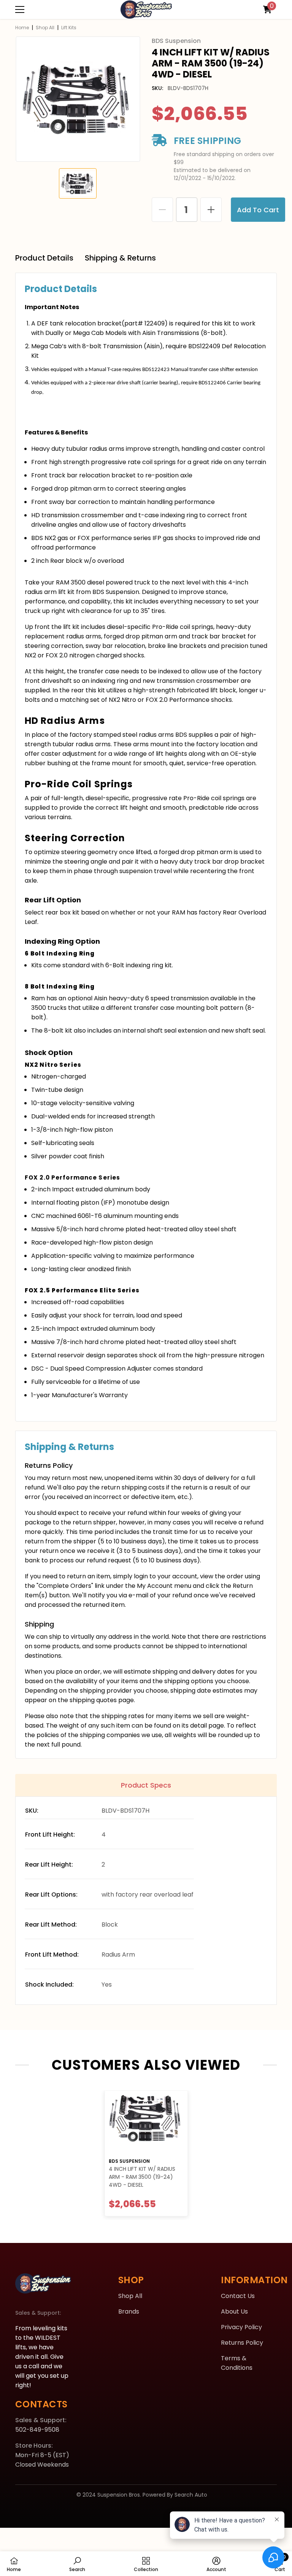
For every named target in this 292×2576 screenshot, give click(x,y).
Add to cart (258, 210)
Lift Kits (69, 28)
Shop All (45, 28)
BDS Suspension (129, 2161)
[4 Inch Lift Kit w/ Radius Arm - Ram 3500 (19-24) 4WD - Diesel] (146, 2122)
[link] (77, 2564)
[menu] (20, 9)
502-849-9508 (37, 2430)
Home (22, 28)
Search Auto (191, 2495)
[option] (78, 99)
